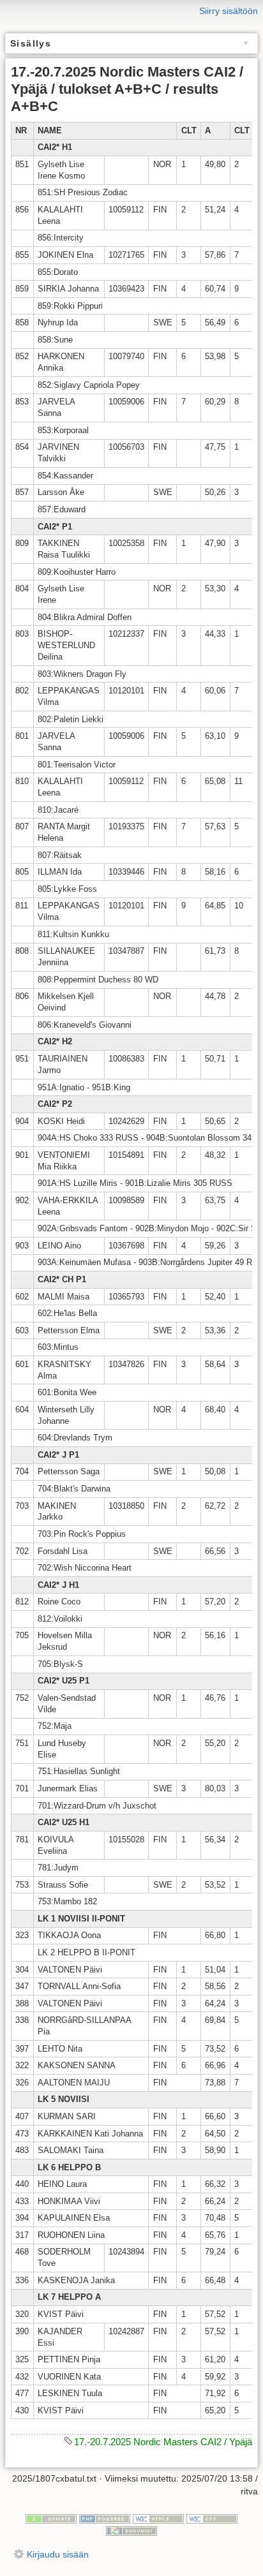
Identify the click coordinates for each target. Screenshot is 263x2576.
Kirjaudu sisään (58, 2554)
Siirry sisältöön (229, 11)
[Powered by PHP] (105, 2518)
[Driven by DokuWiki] (131, 2531)
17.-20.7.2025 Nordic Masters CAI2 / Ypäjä (163, 2442)
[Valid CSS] (212, 2518)
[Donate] (51, 2518)
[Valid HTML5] (158, 2518)
